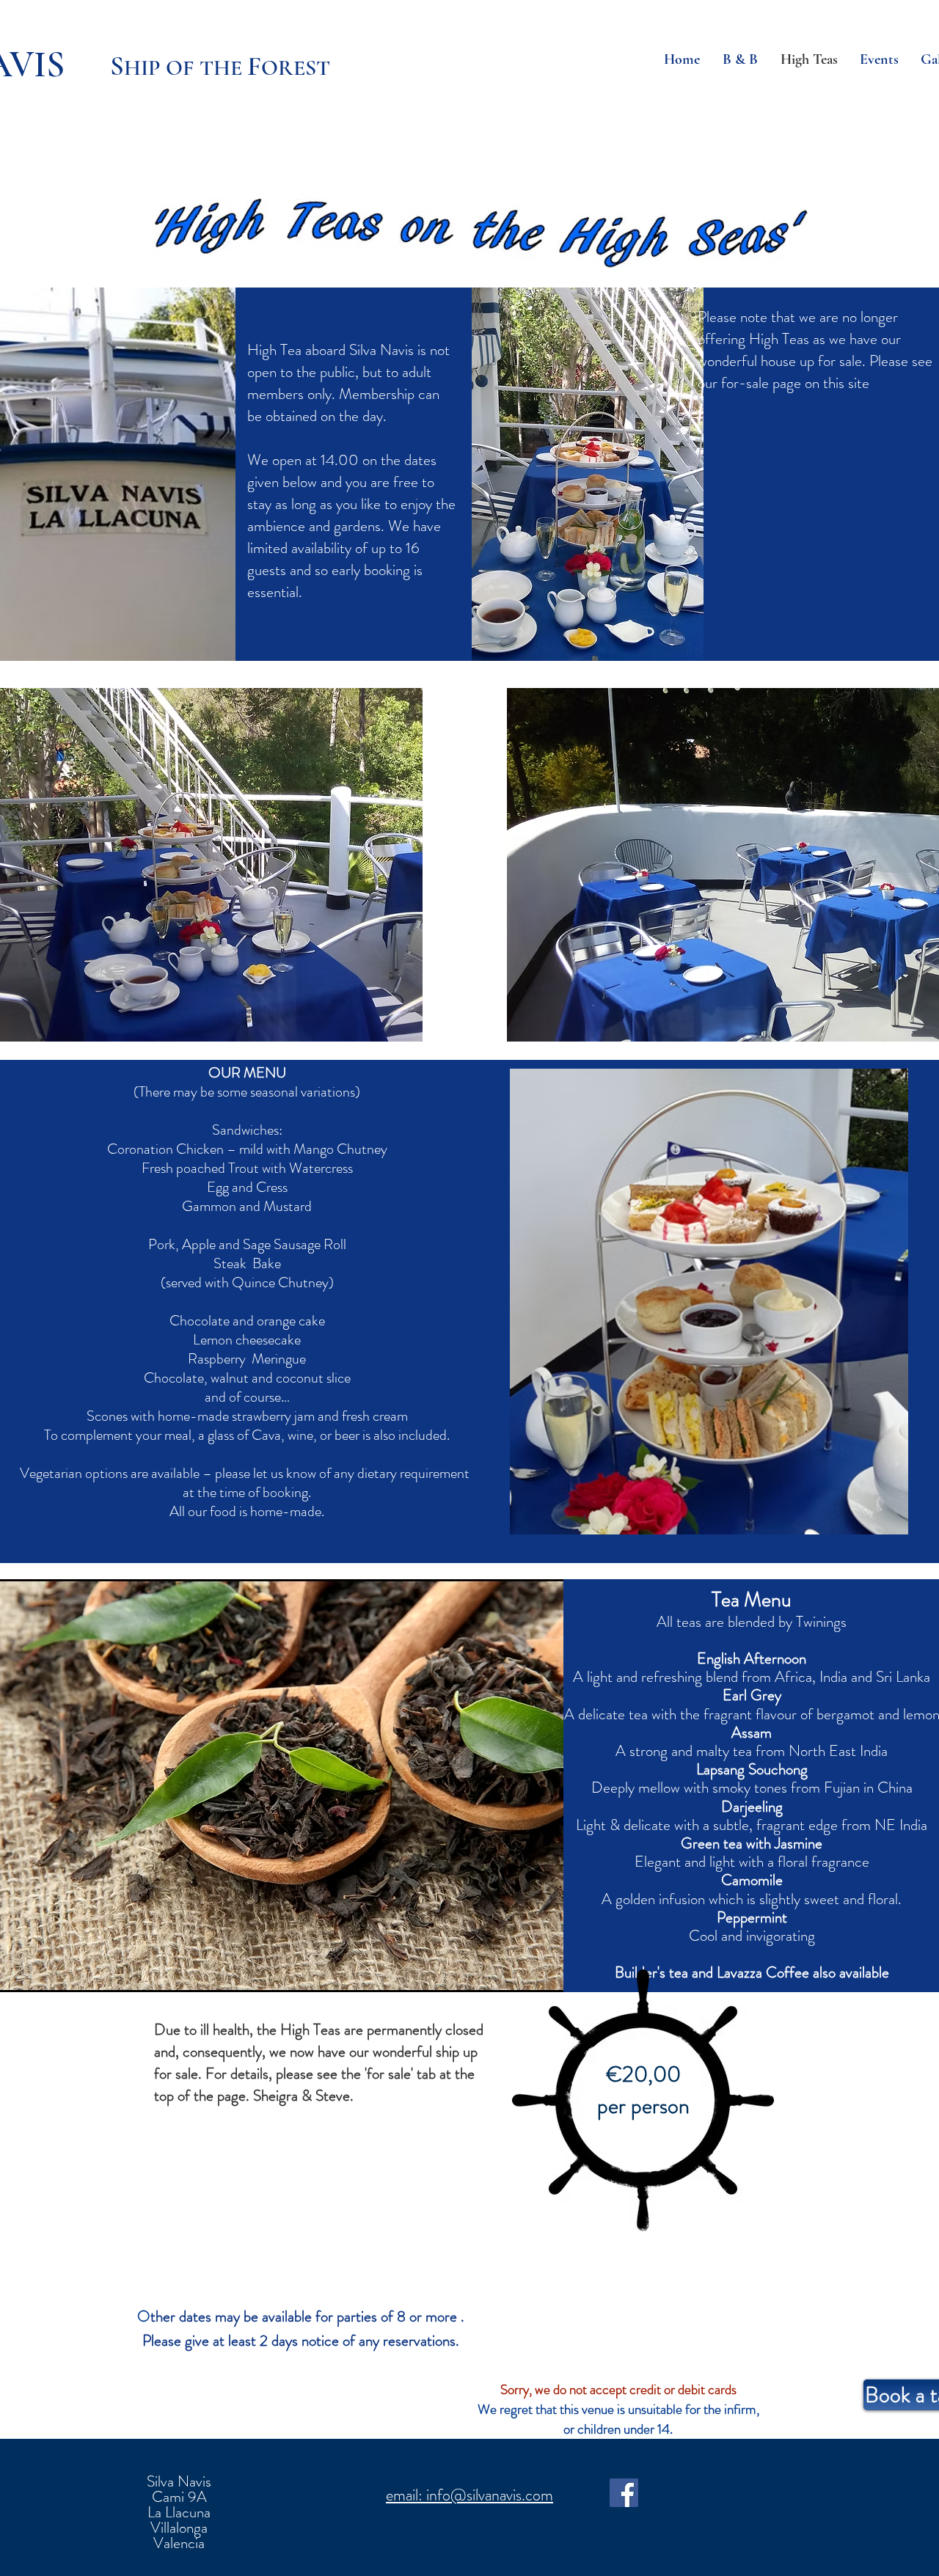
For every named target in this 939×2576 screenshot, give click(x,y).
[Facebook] (624, 2493)
